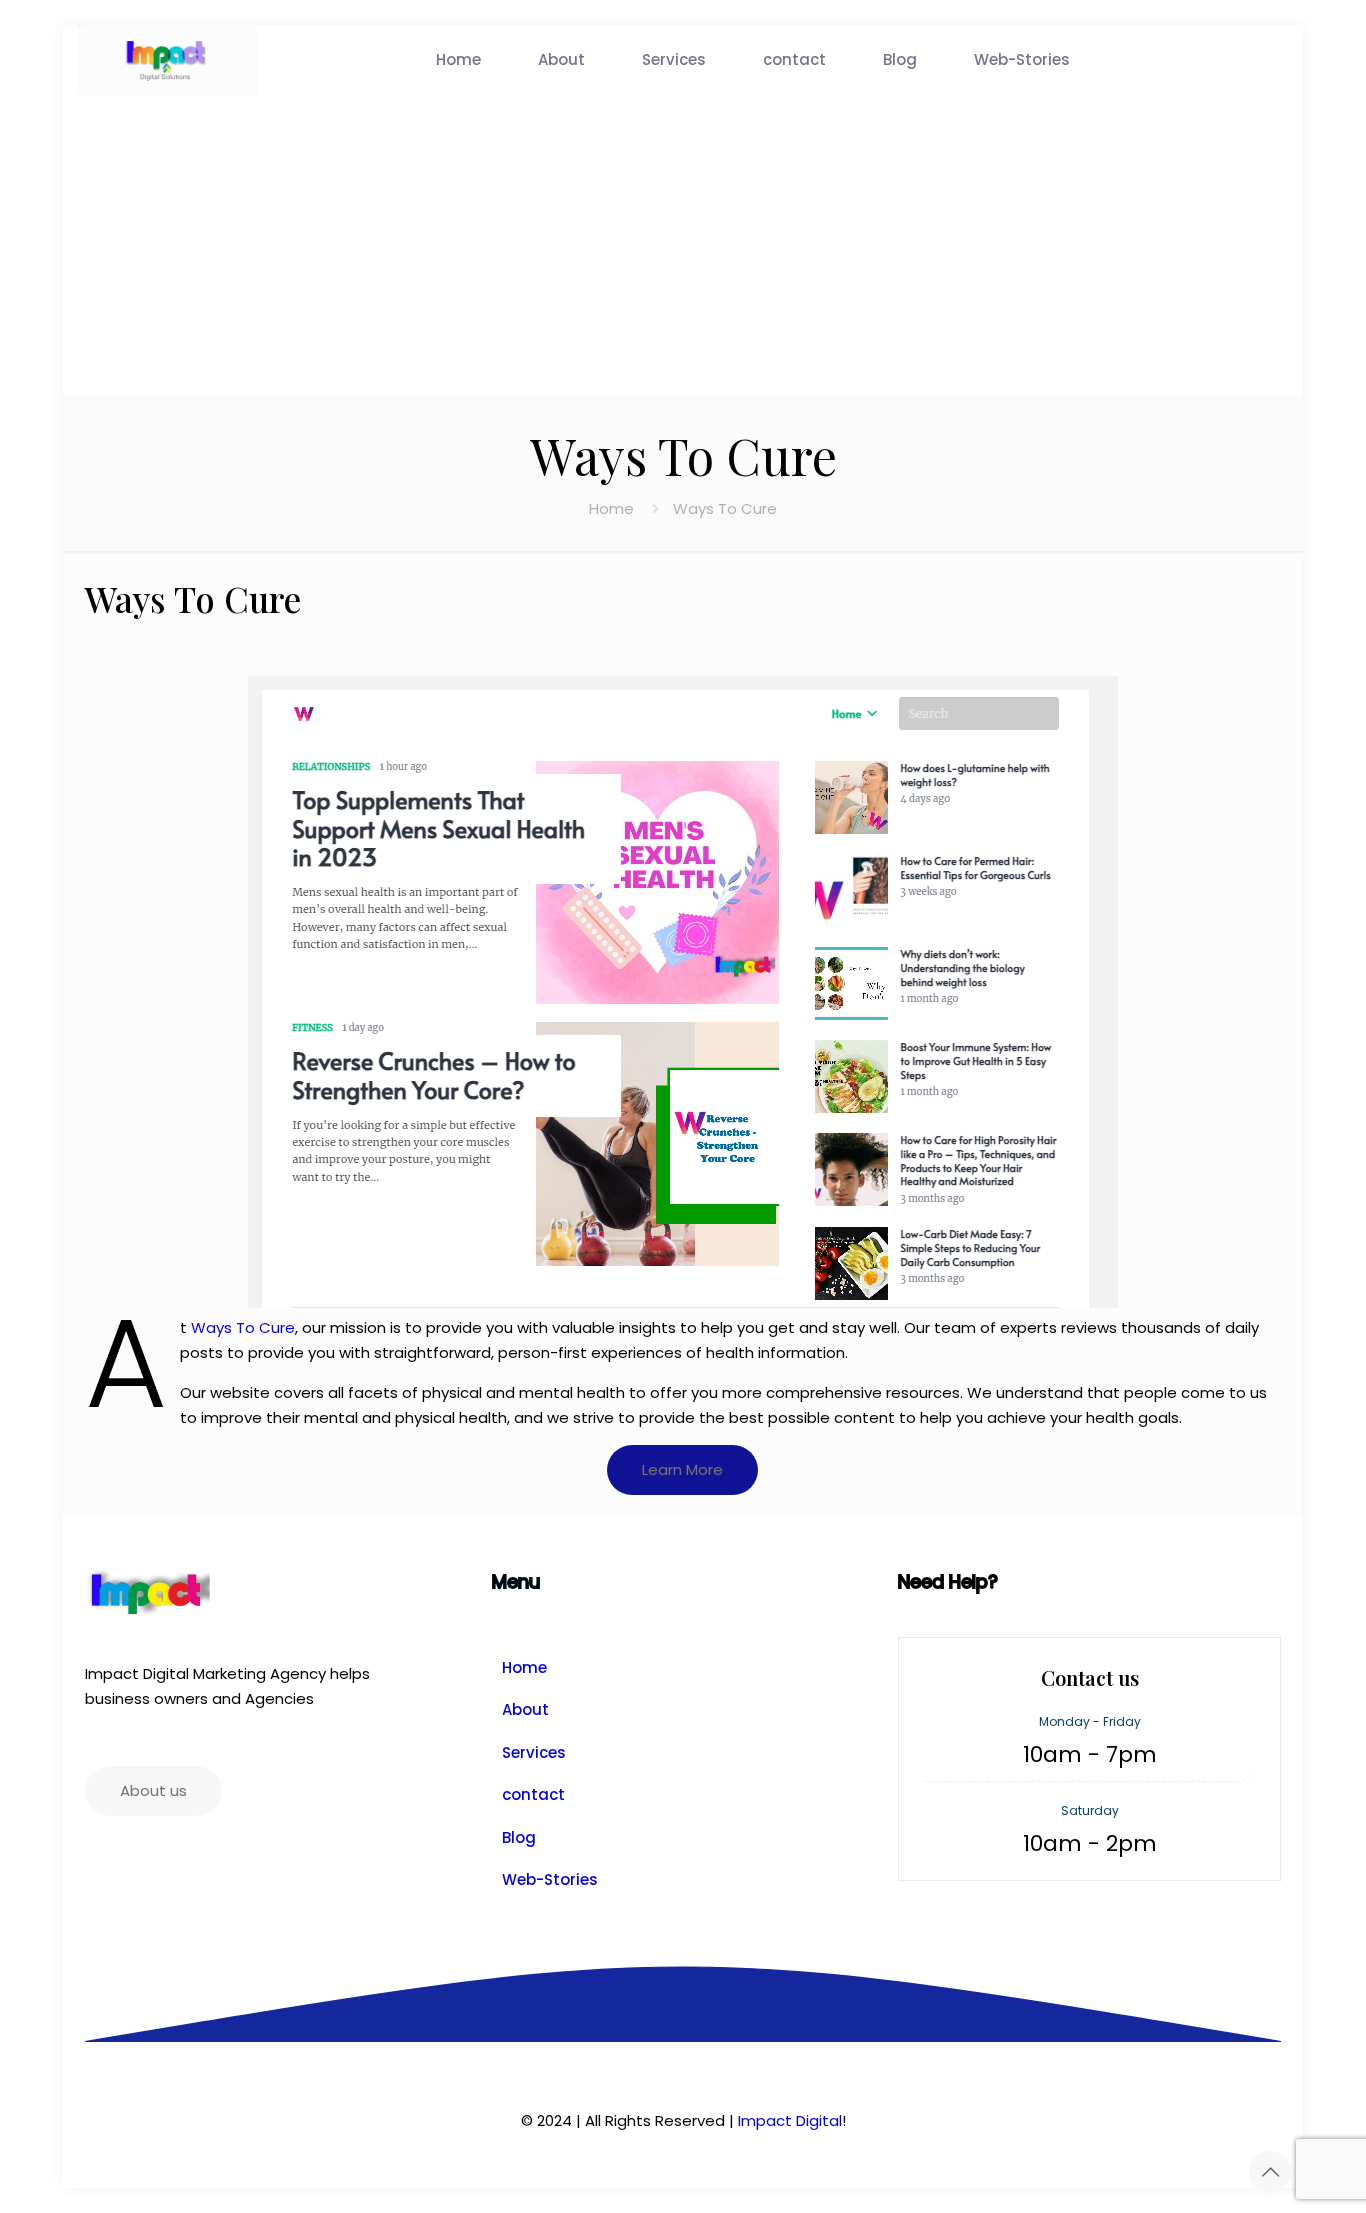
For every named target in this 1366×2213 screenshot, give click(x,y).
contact (533, 1794)
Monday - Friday (1090, 1721)
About (525, 1709)
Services (534, 1752)
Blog (519, 1837)
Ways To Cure (243, 1327)
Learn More (682, 1469)
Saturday (1090, 1810)
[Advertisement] (683, 246)
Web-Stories (550, 1879)
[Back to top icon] (1270, 2172)
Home (611, 508)
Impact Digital (790, 2120)
